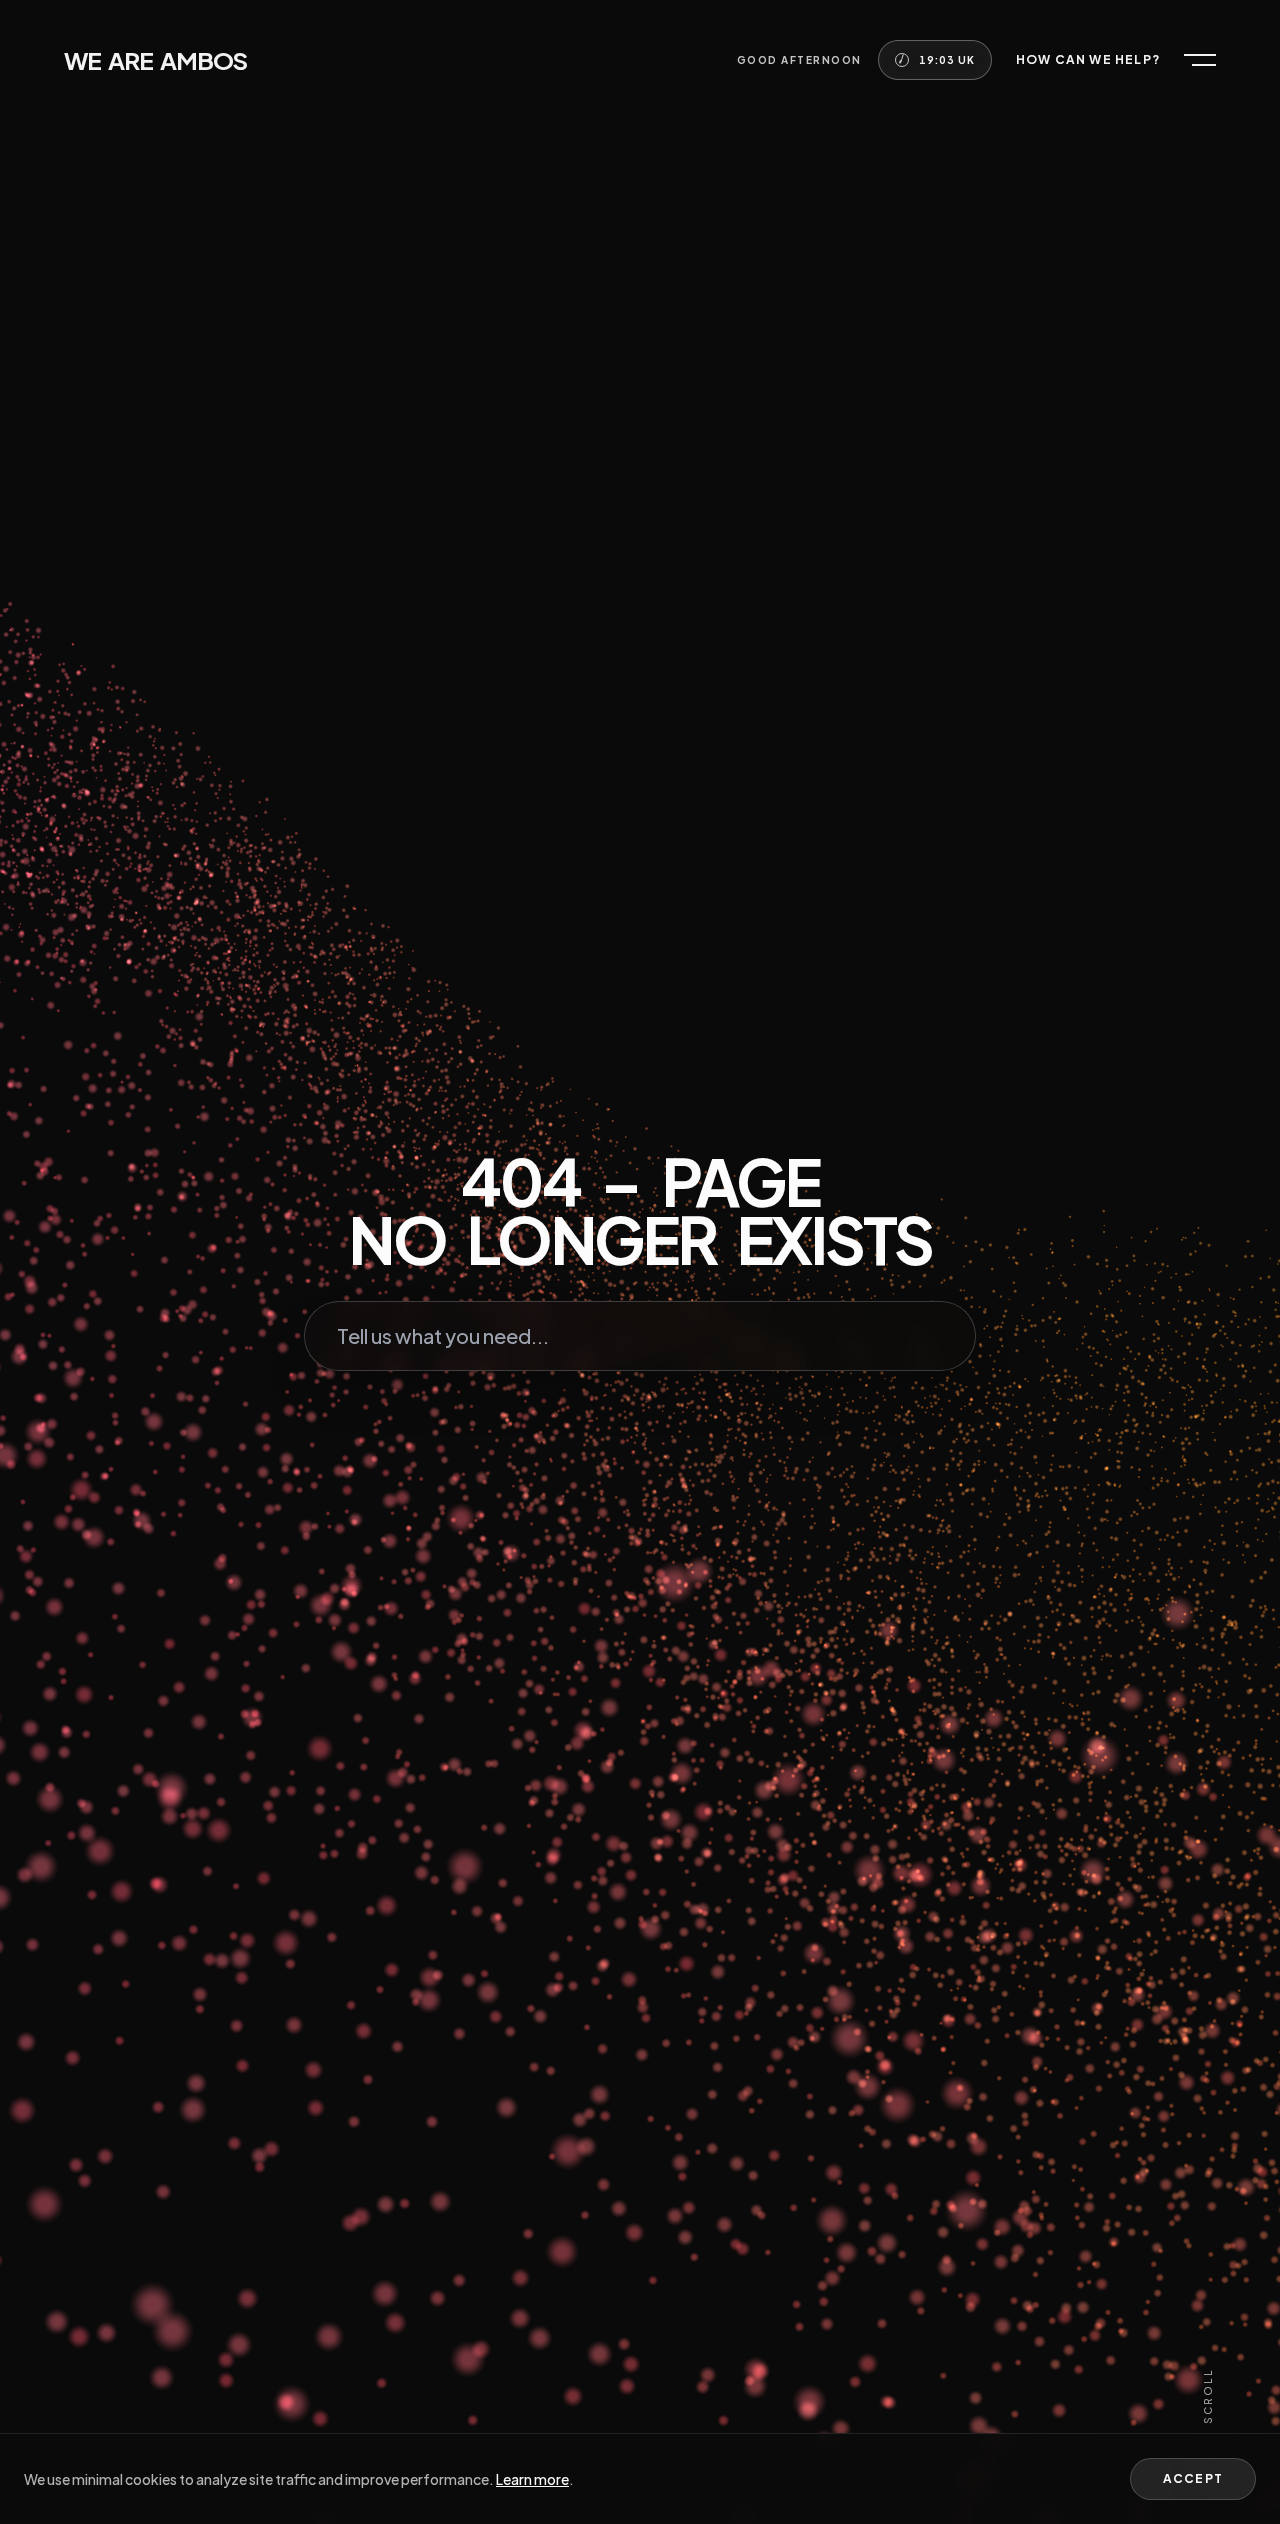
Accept (1193, 2478)
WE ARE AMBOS (155, 60)
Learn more (532, 2479)
